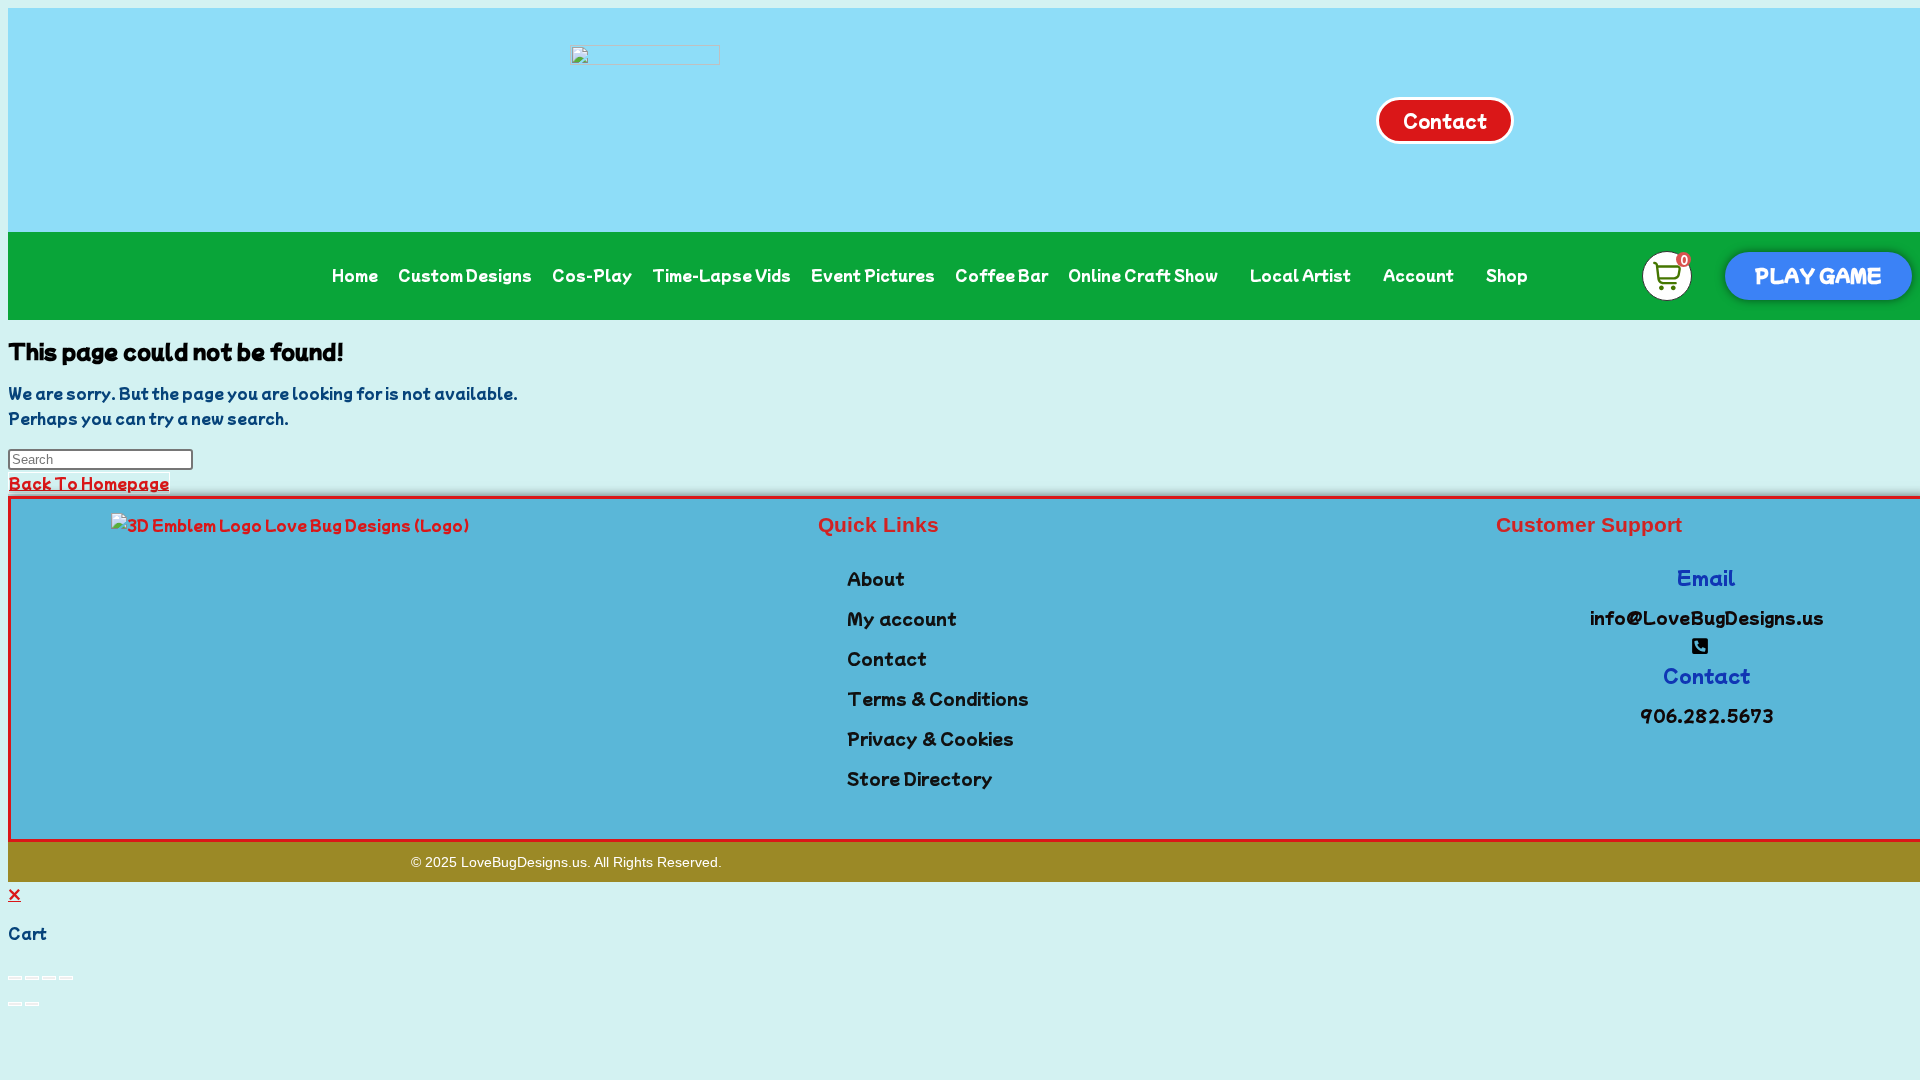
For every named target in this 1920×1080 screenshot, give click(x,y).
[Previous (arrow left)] (15, 1004)
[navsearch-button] (1590, 272)
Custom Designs (465, 275)
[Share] (49, 978)
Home (355, 275)
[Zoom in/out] (15, 978)
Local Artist (1300, 275)
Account (1418, 275)
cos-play (592, 275)
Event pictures (873, 275)
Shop (1507, 275)
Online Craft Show (1143, 275)
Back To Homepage (89, 483)
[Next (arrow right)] (32, 1004)
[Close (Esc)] (66, 978)
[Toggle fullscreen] (32, 978)
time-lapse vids (721, 275)
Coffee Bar (1001, 275)
